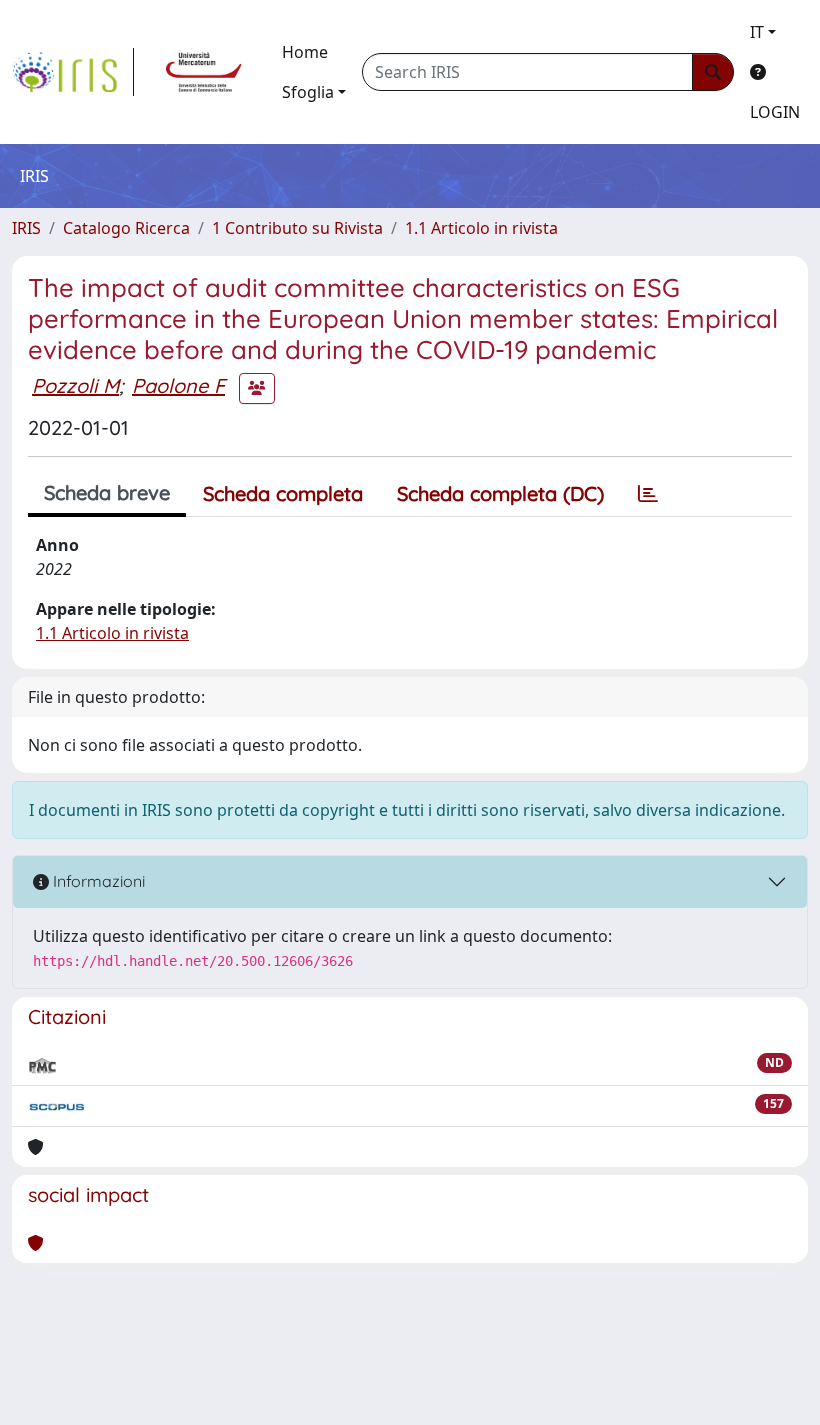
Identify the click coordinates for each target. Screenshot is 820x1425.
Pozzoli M (75, 385)
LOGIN (775, 112)
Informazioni (97, 881)
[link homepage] (73, 72)
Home (305, 52)
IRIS (26, 228)
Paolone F (178, 385)
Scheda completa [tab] (283, 493)
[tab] (648, 494)
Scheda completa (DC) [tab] (500, 493)
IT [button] (757, 32)
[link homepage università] (204, 72)
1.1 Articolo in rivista (481, 228)
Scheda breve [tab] (107, 492)
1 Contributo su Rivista (297, 228)
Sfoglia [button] (308, 92)
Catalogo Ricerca (126, 228)
